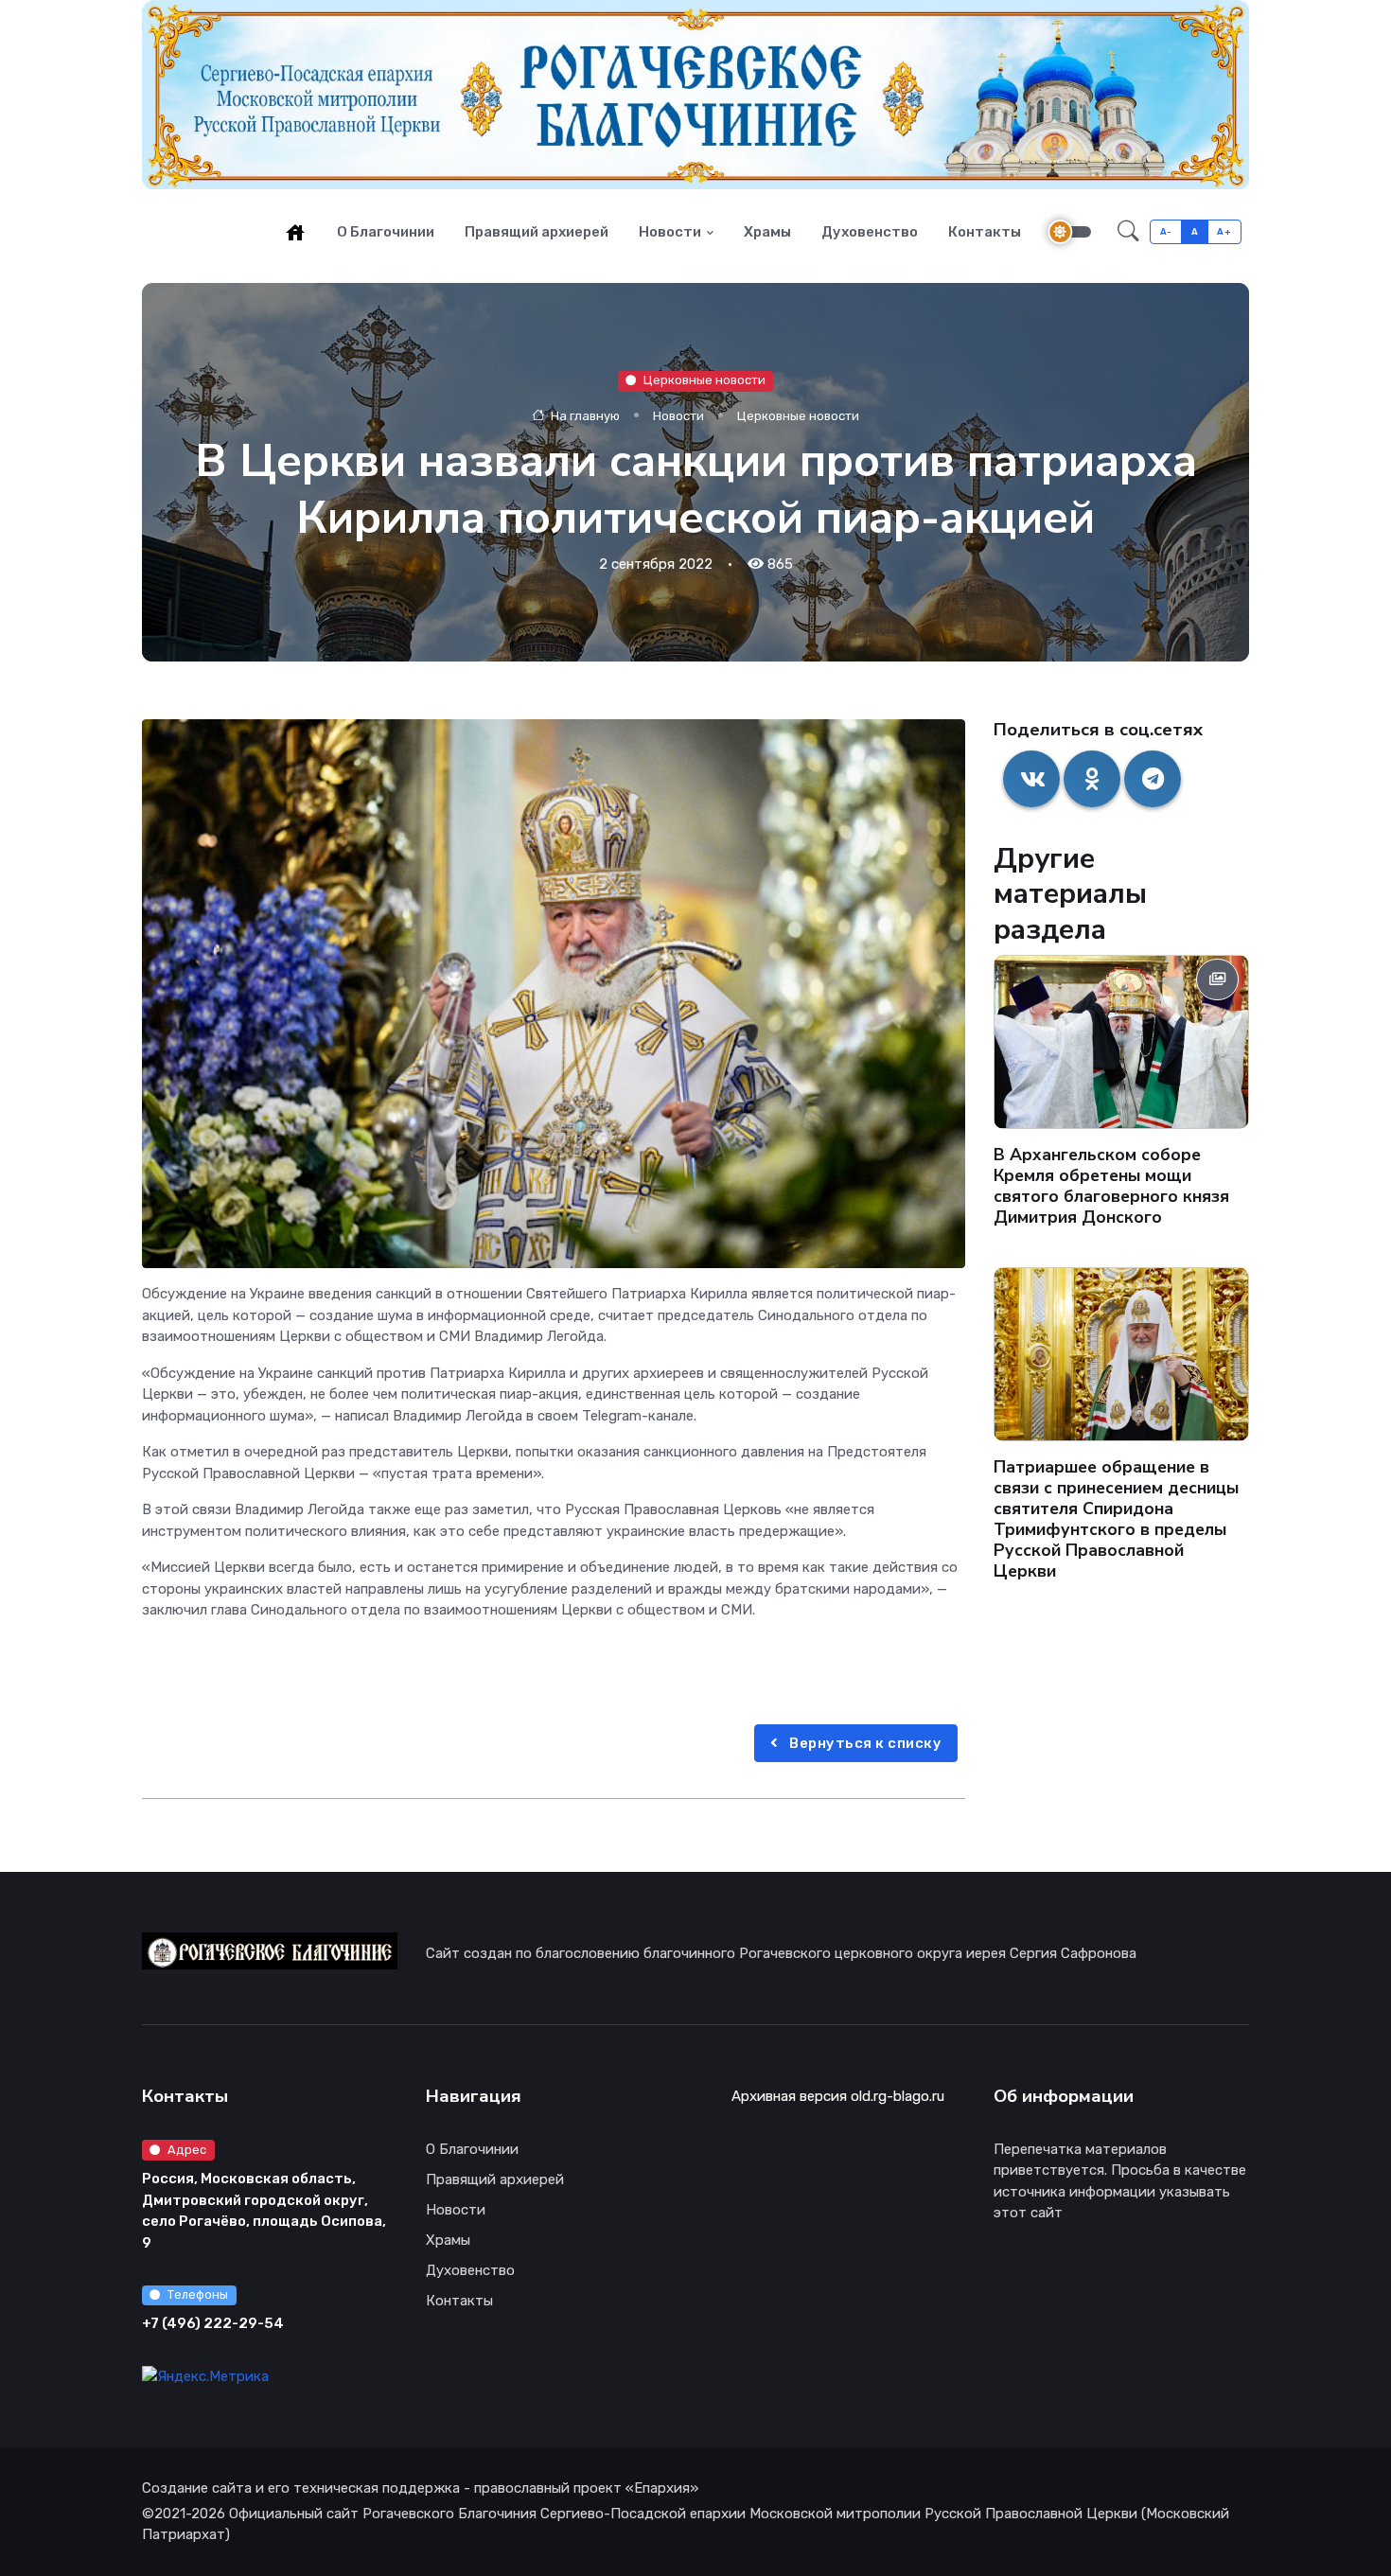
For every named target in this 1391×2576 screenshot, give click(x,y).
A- (1166, 231)
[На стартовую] (295, 232)
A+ (1224, 231)
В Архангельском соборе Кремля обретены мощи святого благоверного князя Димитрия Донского (1111, 1186)
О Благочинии (386, 232)
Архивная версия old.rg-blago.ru (838, 2096)
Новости (670, 232)
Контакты (985, 232)
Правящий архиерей (537, 232)
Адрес (187, 2150)
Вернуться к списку (864, 1743)
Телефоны (198, 2294)
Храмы (767, 232)
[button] (1128, 232)
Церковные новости (704, 380)
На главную (584, 415)
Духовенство (870, 232)
